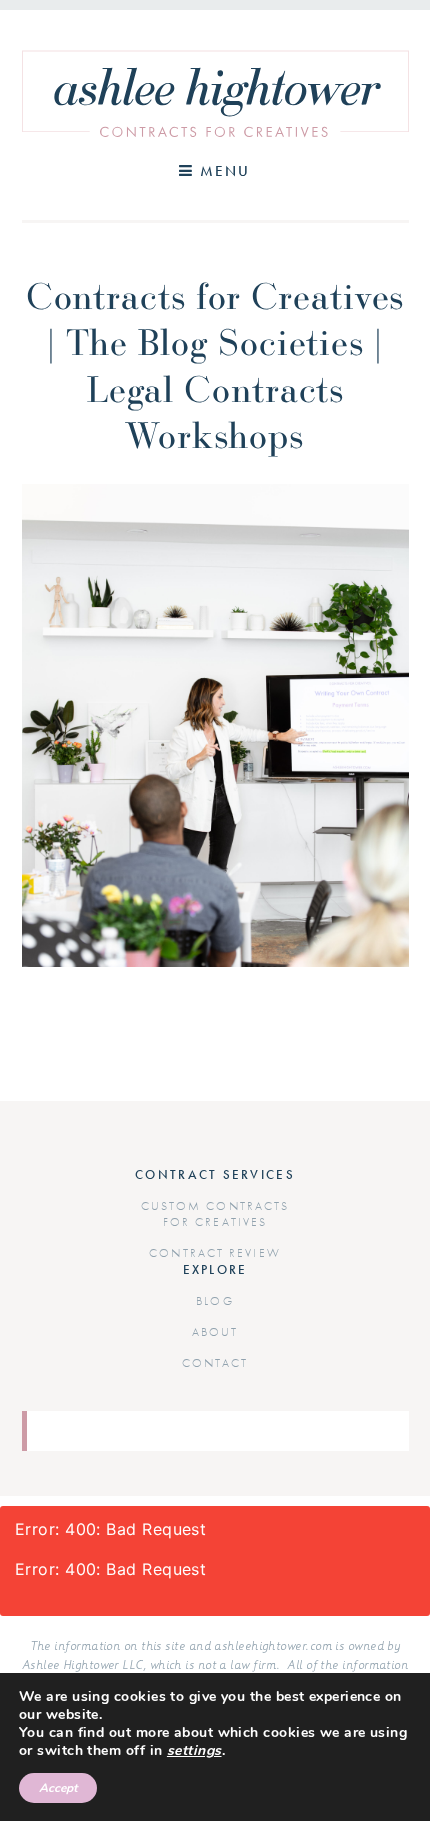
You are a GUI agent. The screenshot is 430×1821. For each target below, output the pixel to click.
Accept (58, 1788)
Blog (214, 1301)
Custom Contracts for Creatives (215, 1214)
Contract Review (215, 1253)
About (215, 1332)
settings (194, 1751)
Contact (215, 1363)
